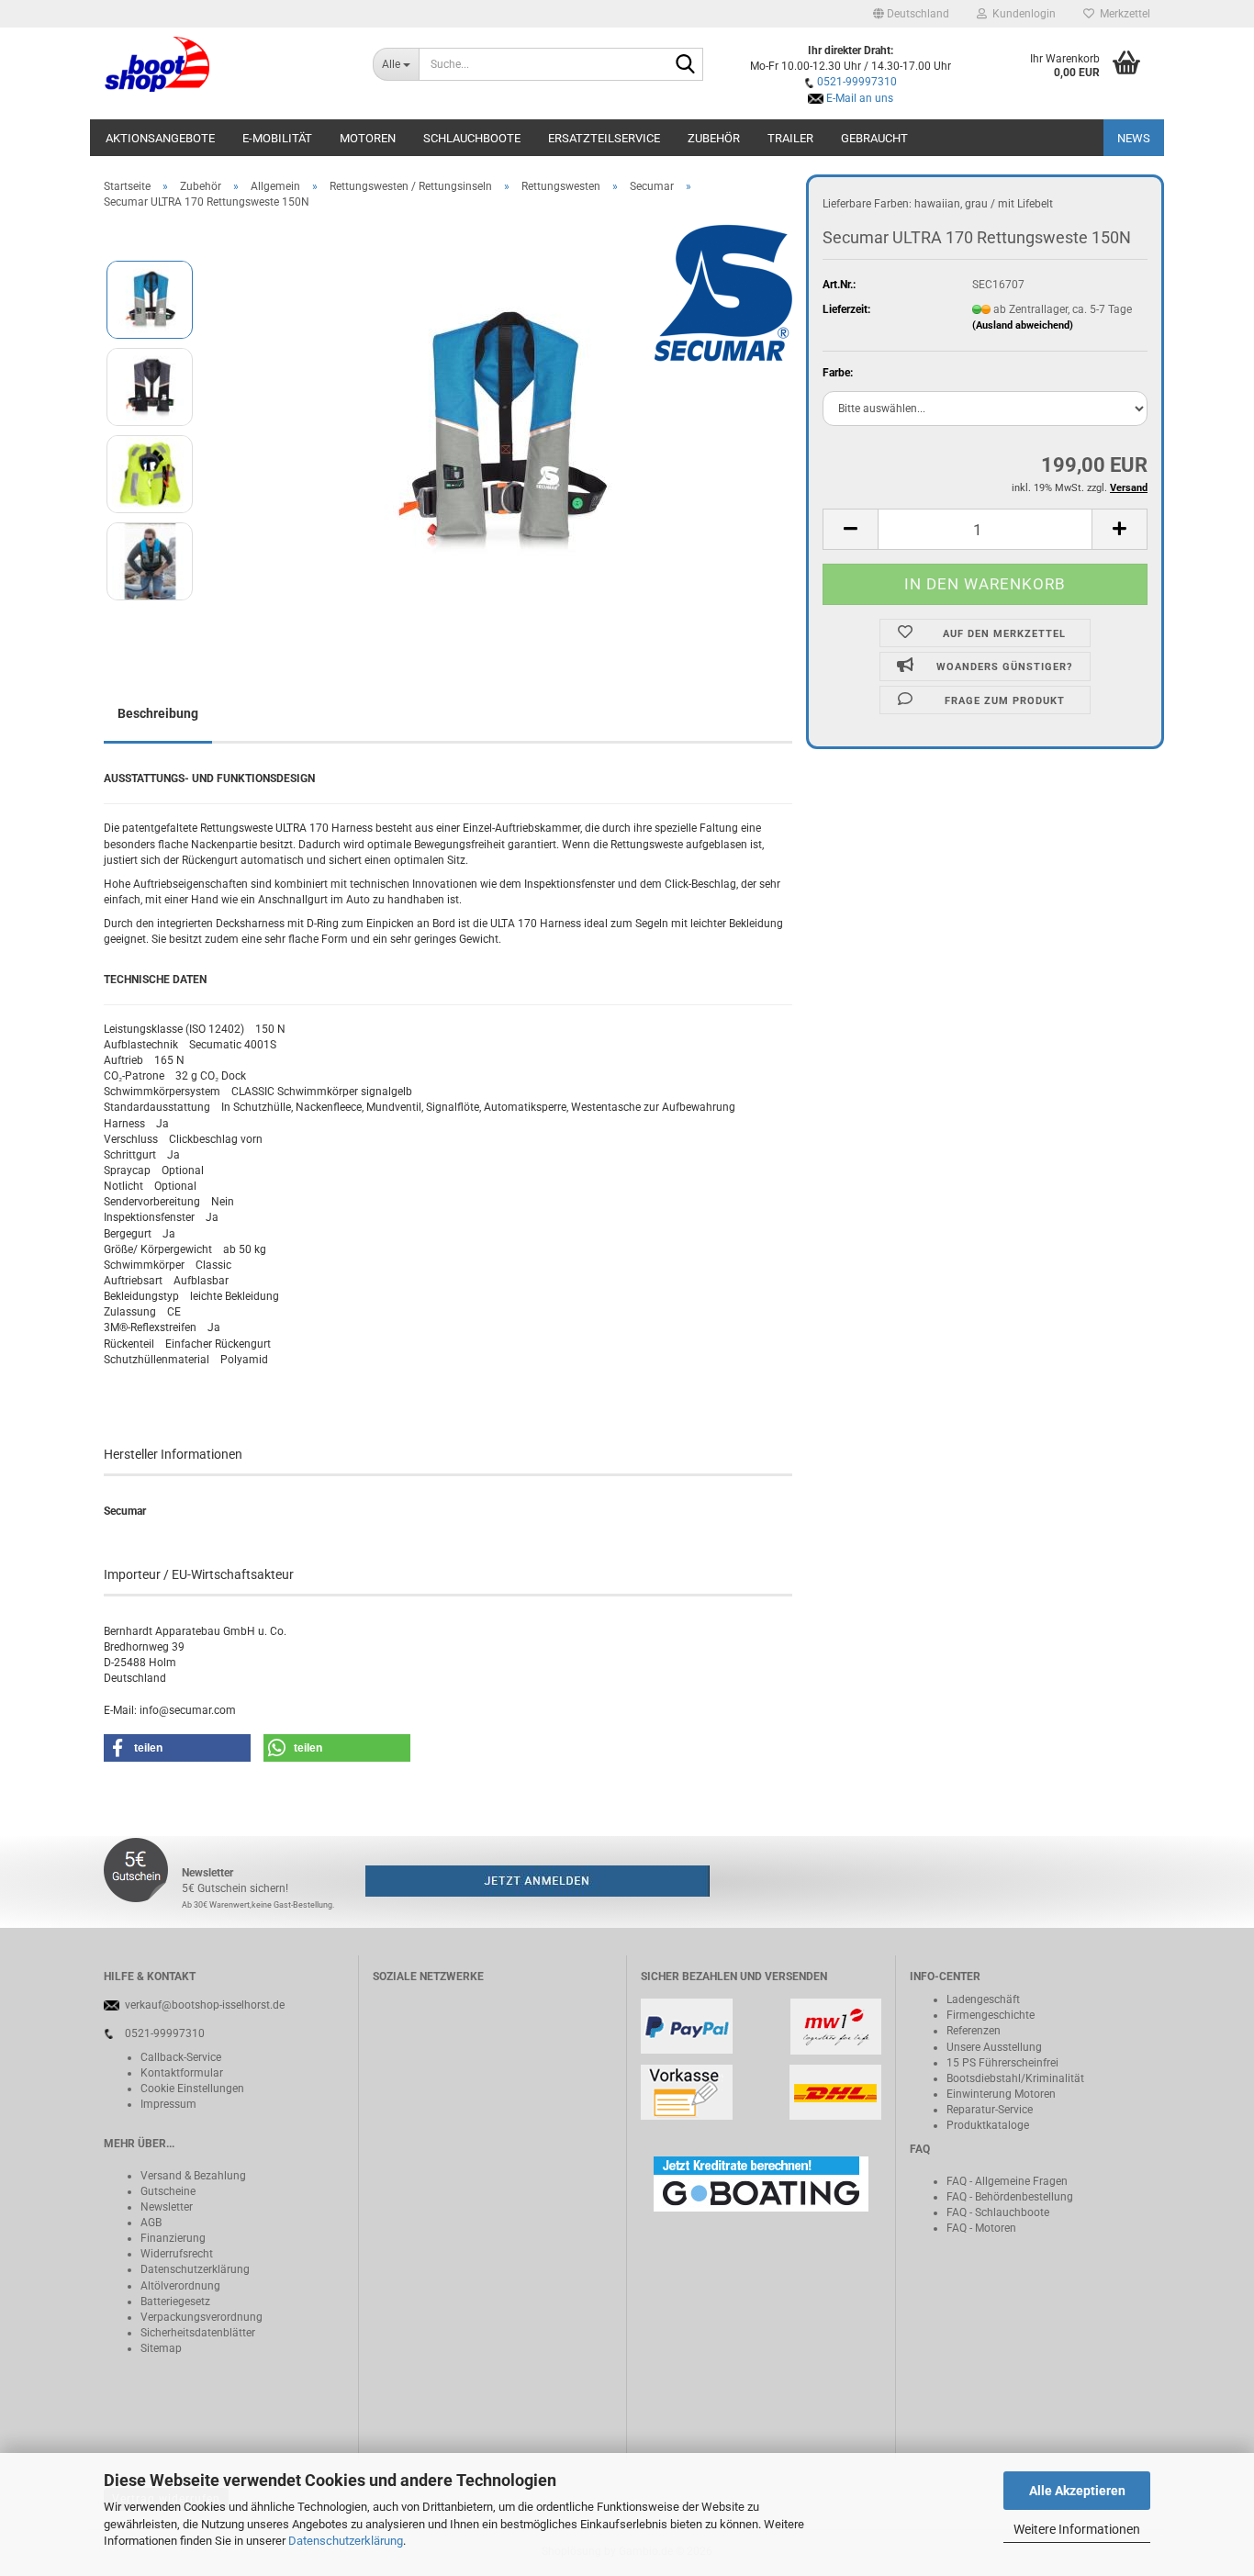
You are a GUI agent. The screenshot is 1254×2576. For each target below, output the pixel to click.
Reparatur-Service (990, 2110)
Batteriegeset (173, 2302)
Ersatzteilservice (604, 138)
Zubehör (714, 138)
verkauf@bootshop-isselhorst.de (205, 2005)
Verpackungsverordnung (202, 2317)
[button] (911, 14)
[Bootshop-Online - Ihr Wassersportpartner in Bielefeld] (224, 64)
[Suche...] (686, 65)
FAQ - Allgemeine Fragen (1007, 2181)
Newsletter (167, 2207)
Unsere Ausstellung (994, 2047)
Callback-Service (181, 2057)
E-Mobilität (277, 138)
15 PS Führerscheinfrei (1002, 2063)
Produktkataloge (988, 2125)
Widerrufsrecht (177, 2254)
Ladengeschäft (983, 1999)
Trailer (790, 138)
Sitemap (161, 2348)
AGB (151, 2223)
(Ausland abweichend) (1023, 325)
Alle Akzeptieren (1077, 2491)
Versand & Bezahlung (193, 2176)
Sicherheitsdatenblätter (198, 2333)
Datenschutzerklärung (346, 2541)
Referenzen (974, 2031)
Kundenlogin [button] (1021, 14)
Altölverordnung (180, 2286)
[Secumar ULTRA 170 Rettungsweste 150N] (501, 430)
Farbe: (838, 373)
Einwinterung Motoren (1001, 2094)
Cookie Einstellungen (192, 2089)
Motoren (368, 138)
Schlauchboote (472, 138)
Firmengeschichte (991, 2015)
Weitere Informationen (1077, 2529)
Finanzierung (173, 2238)
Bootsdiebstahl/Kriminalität (1015, 2078)
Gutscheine (168, 2191)
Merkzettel (1122, 14)
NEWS (1134, 138)
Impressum (168, 2104)
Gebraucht (874, 138)
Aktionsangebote (160, 138)
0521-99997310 (857, 82)
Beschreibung (158, 713)
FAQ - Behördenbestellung (1010, 2197)
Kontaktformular (182, 2073)
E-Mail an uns (860, 98)
